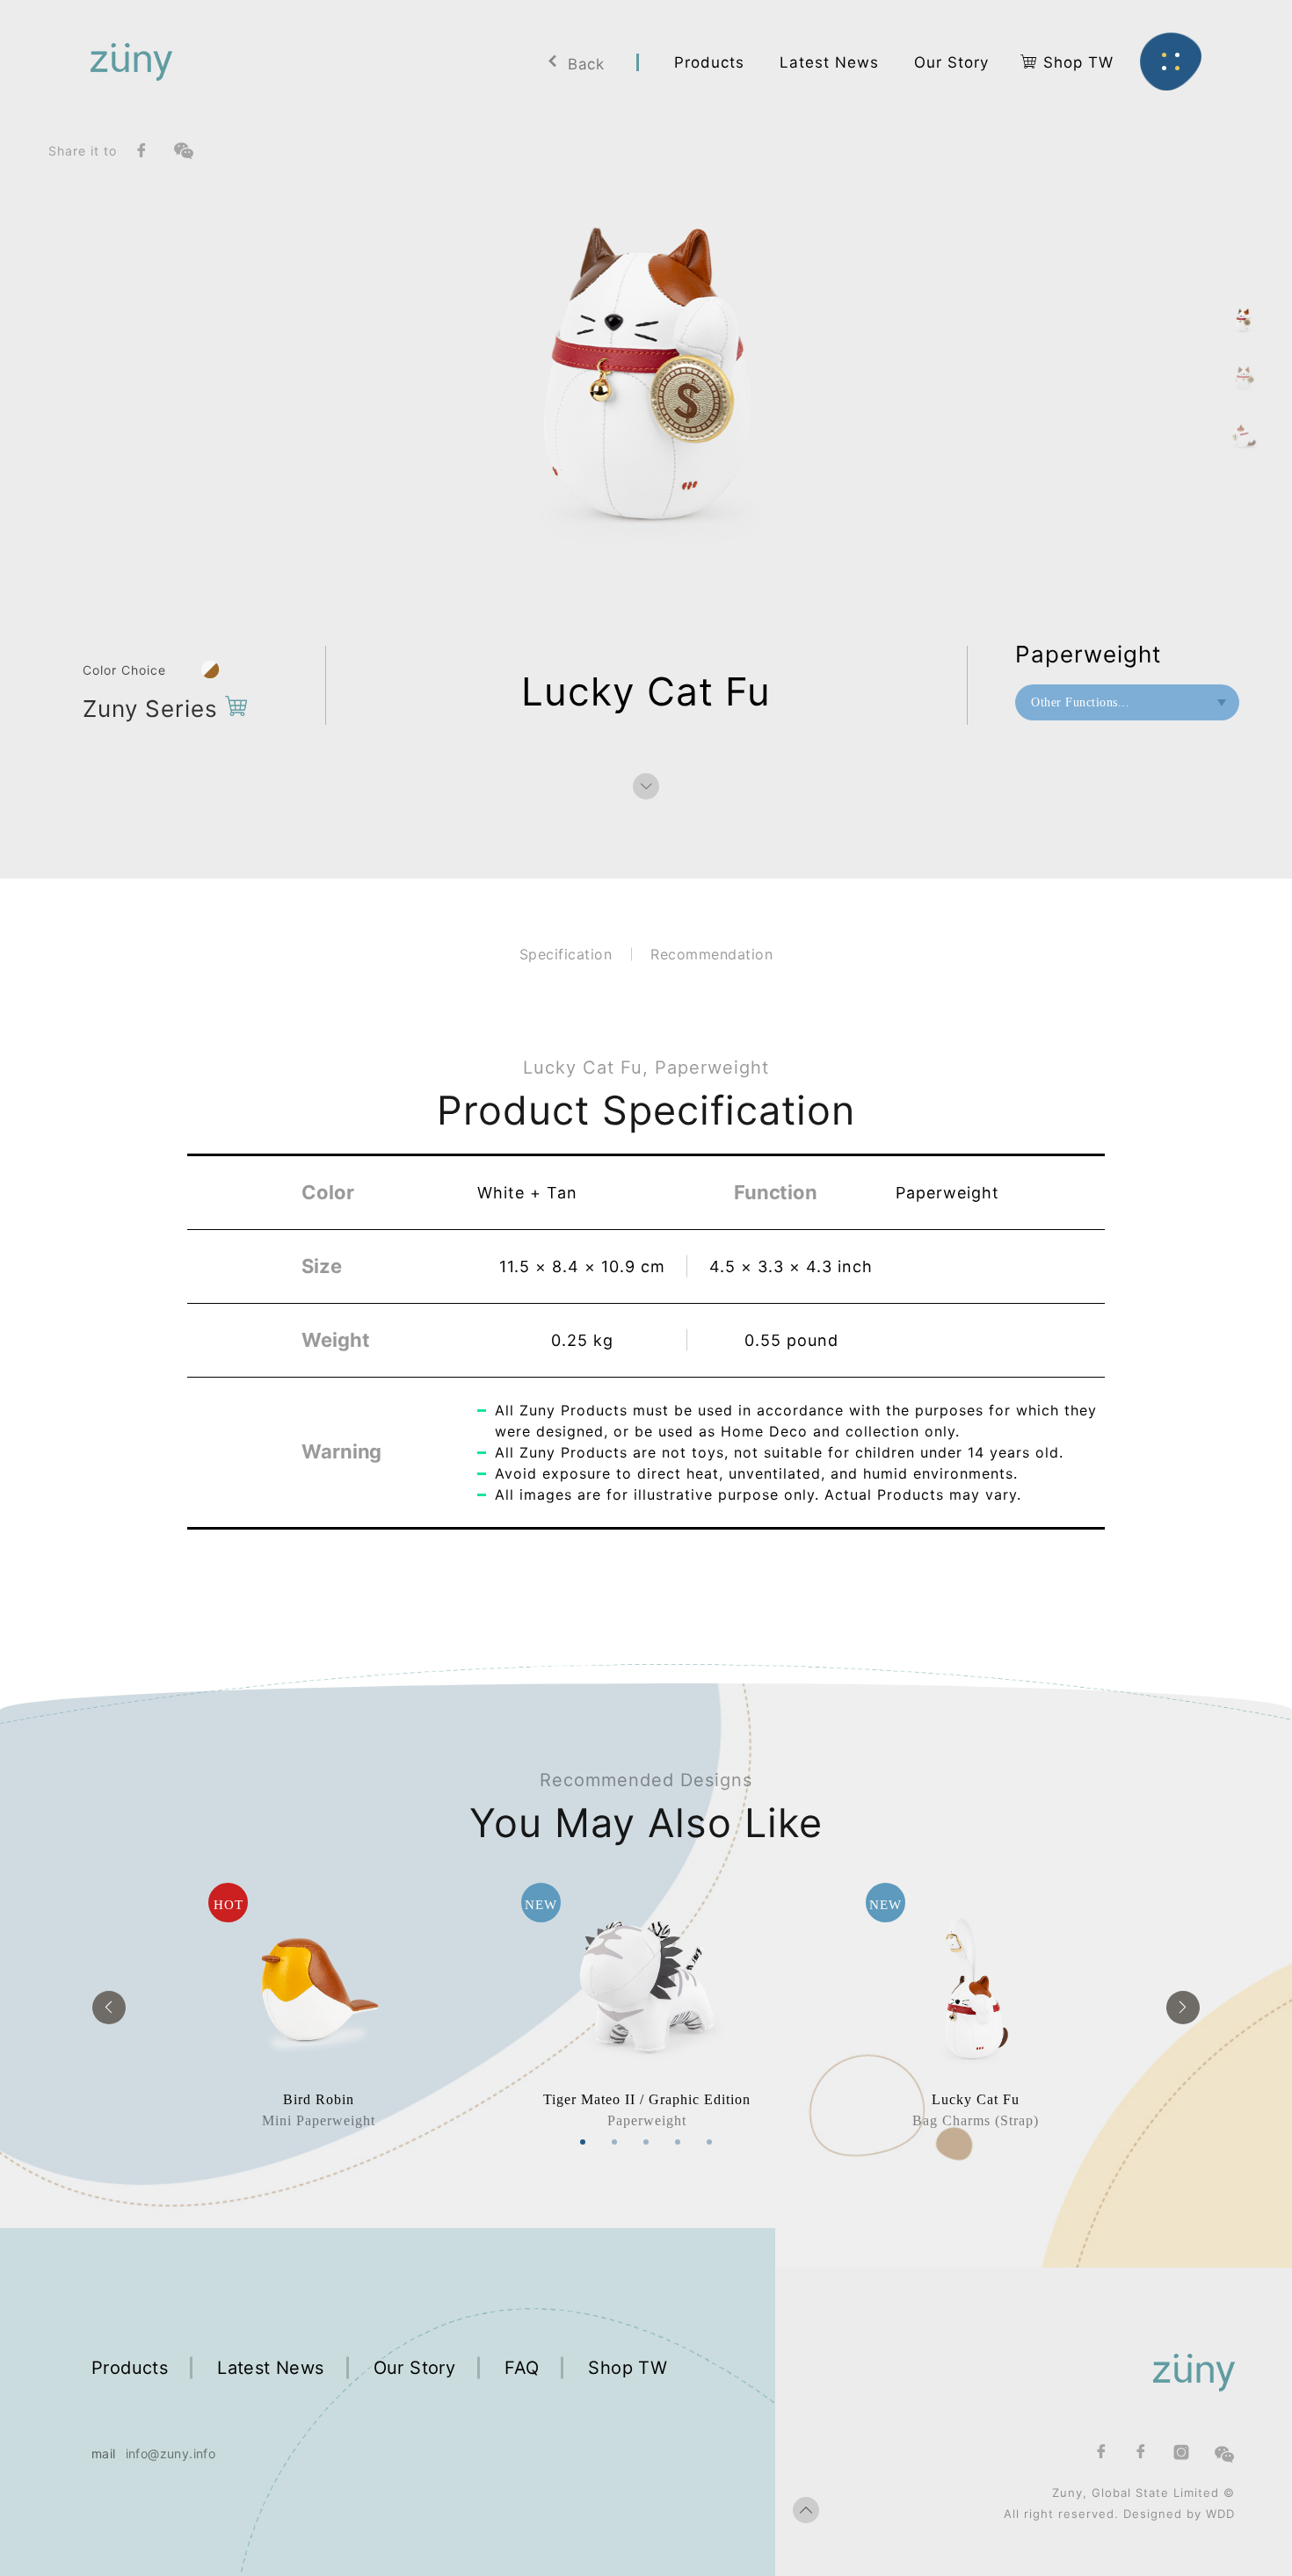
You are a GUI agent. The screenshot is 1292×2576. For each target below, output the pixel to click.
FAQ (522, 2368)
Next (1183, 2008)
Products (130, 2368)
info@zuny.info (171, 2453)
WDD (1220, 2514)
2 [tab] (614, 2142)
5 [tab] (709, 2142)
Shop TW (628, 2368)
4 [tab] (678, 2142)
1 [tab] (583, 2142)
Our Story (415, 2368)
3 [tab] (646, 2142)
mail (104, 2453)
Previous (109, 2008)
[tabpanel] (318, 2007)
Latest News (270, 2368)
